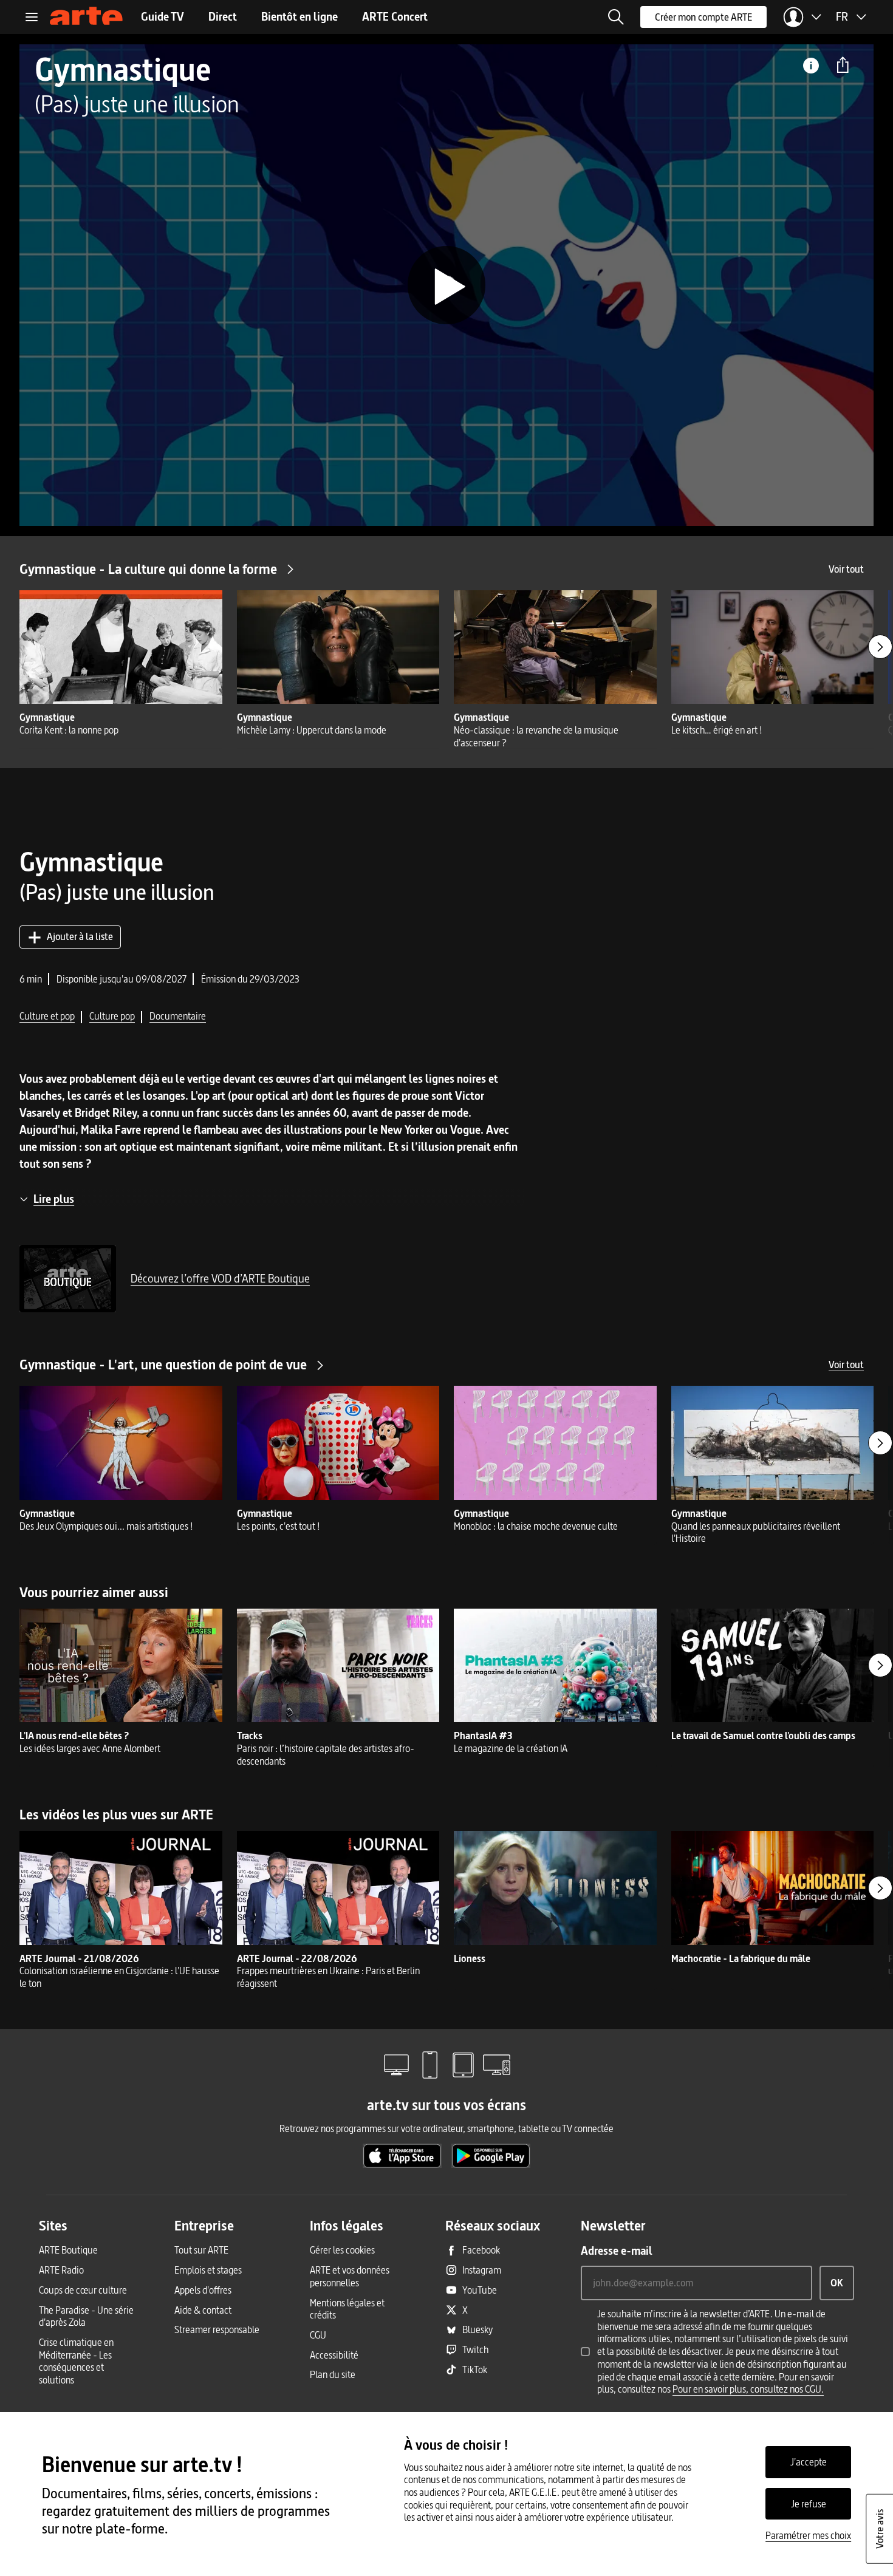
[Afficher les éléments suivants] (880, 647)
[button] (616, 17)
